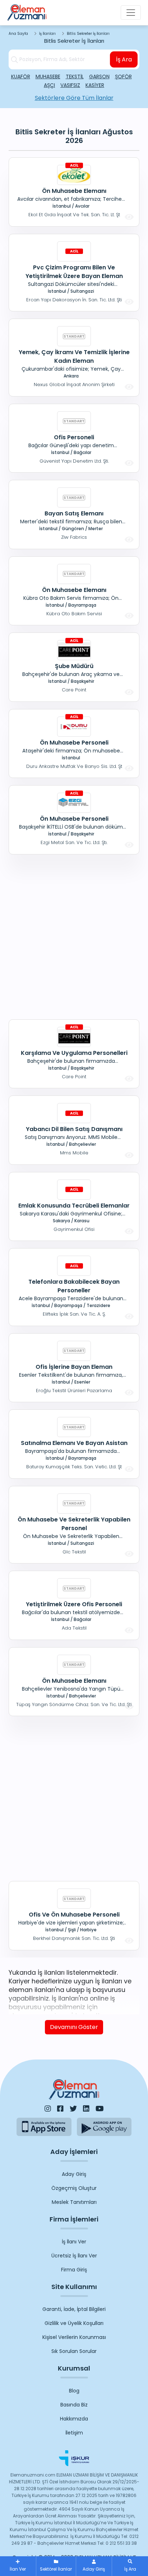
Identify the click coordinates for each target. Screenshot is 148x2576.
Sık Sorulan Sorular (74, 2351)
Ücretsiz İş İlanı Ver (74, 2256)
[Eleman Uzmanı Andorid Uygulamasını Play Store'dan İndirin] (104, 2127)
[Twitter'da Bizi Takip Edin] (73, 2109)
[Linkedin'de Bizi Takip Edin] (86, 2109)
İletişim (74, 2433)
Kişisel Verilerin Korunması (74, 2337)
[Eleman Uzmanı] (27, 13)
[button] (130, 2566)
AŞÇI (49, 85)
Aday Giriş (74, 2174)
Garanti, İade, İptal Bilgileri (74, 2309)
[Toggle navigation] (131, 13)
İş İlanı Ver (74, 2242)
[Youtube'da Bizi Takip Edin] (100, 2109)
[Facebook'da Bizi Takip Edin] (60, 2109)
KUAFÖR (21, 77)
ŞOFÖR (123, 77)
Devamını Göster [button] (74, 2027)
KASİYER (95, 85)
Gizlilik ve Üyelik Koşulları (74, 2323)
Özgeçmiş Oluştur (74, 2188)
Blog (74, 2391)
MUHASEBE (48, 77)
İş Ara (124, 59)
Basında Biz (74, 2405)
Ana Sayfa (18, 34)
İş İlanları (47, 34)
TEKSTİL (75, 77)
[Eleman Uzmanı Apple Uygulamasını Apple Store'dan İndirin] (44, 2127)
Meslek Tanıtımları (74, 2202)
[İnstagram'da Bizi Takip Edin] (48, 2109)
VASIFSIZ (70, 85)
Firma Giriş (74, 2270)
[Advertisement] (74, 936)
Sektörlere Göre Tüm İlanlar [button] (74, 98)
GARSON (99, 77)
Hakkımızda (74, 2419)
